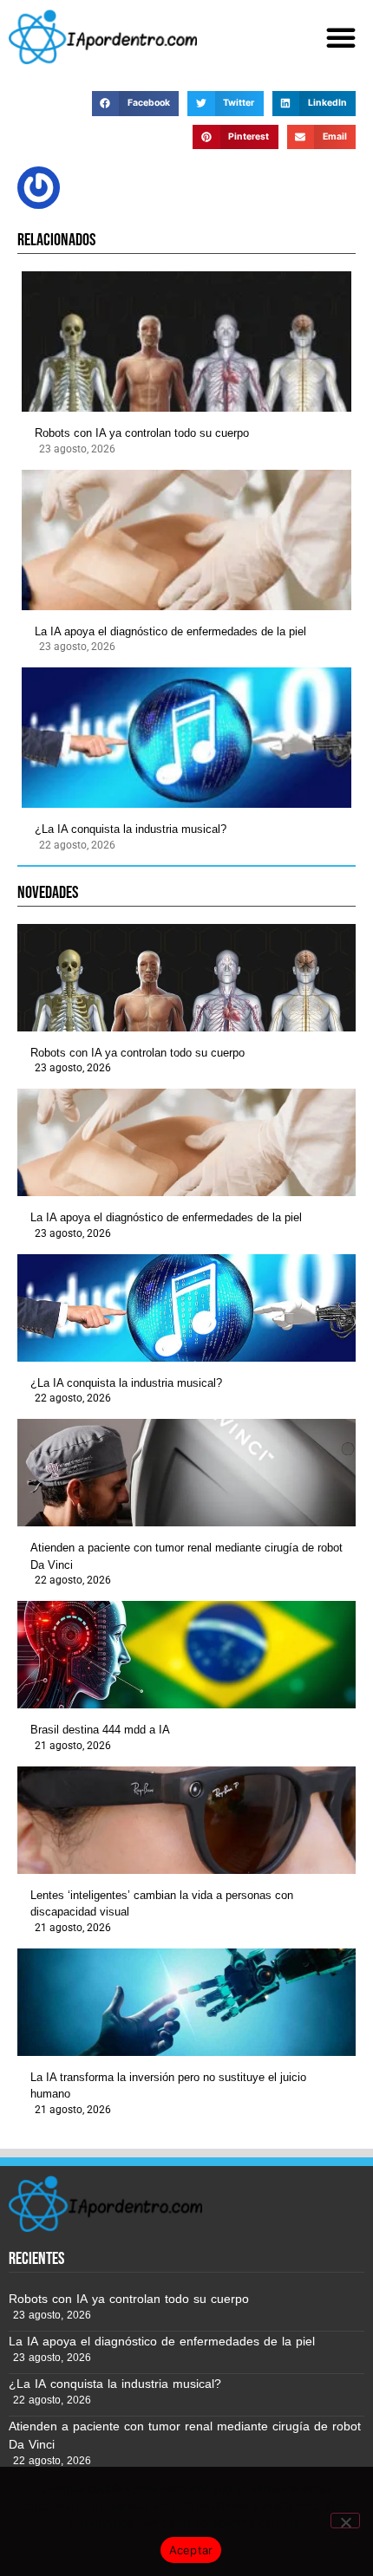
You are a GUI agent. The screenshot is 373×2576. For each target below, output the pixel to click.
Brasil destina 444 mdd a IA (100, 1730)
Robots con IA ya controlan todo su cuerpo (142, 433)
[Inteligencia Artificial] (103, 37)
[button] (341, 37)
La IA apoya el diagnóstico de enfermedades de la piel (170, 631)
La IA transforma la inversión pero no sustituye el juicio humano (168, 2086)
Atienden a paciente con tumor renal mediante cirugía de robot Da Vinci (186, 1556)
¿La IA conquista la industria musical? (131, 829)
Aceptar (191, 2550)
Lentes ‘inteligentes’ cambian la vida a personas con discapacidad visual (162, 1904)
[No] (345, 2521)
